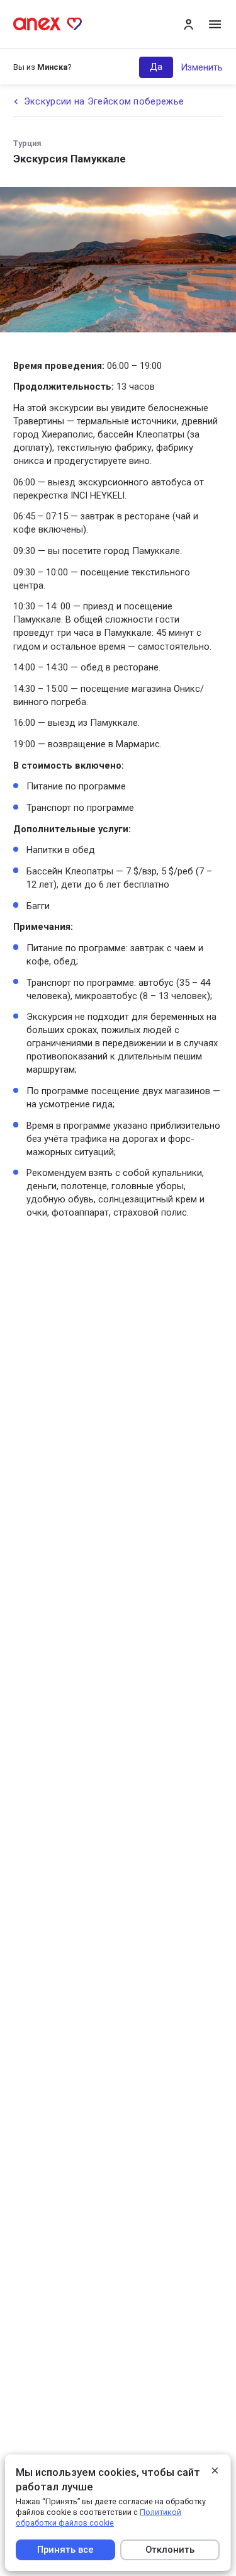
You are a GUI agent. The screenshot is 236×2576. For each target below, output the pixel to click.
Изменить (202, 67)
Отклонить (171, 2550)
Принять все (65, 2550)
